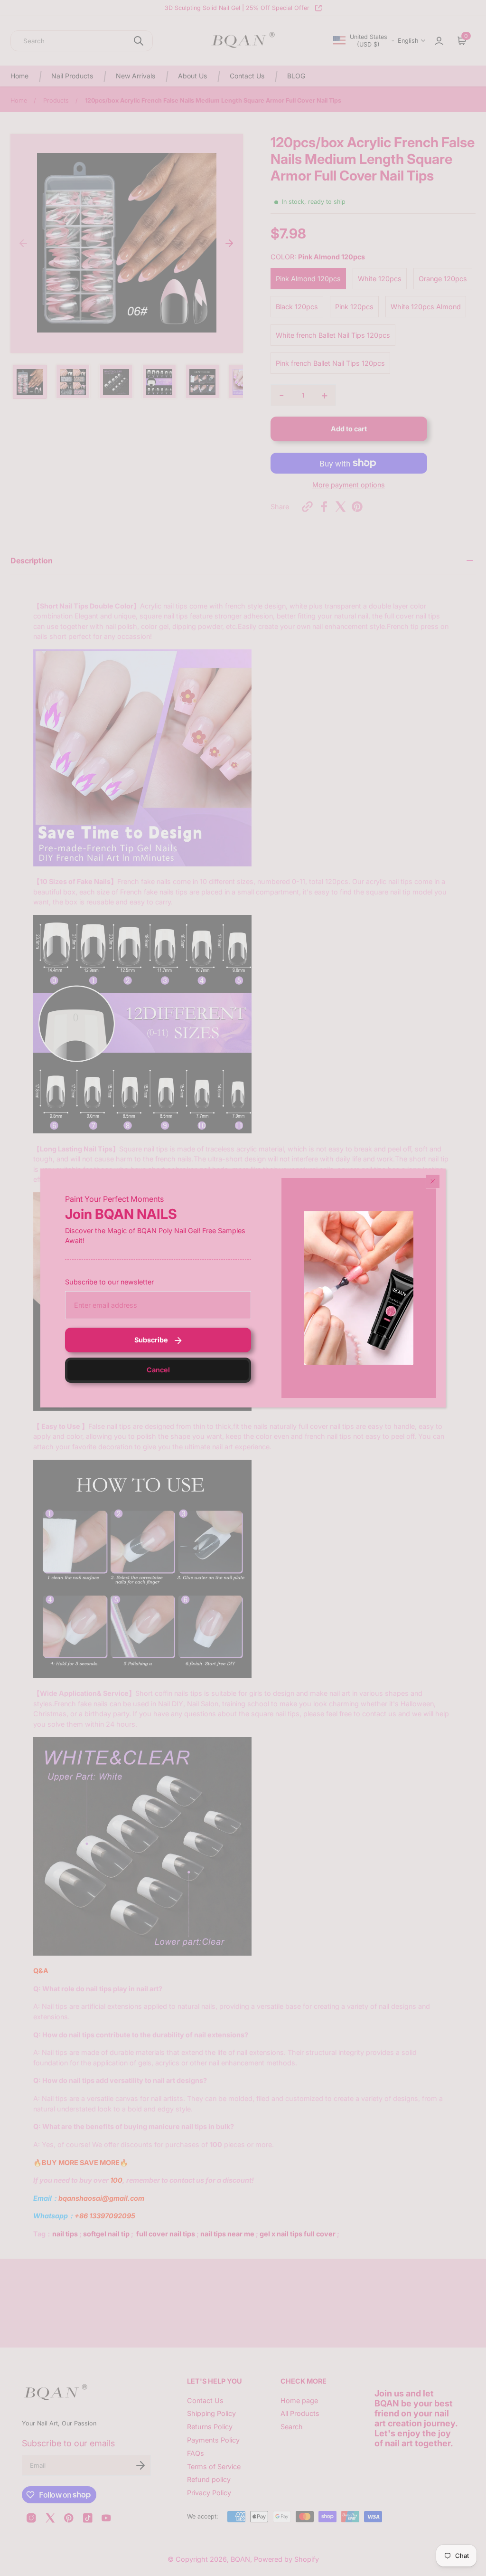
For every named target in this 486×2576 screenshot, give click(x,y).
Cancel (158, 1370)
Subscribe (151, 1340)
